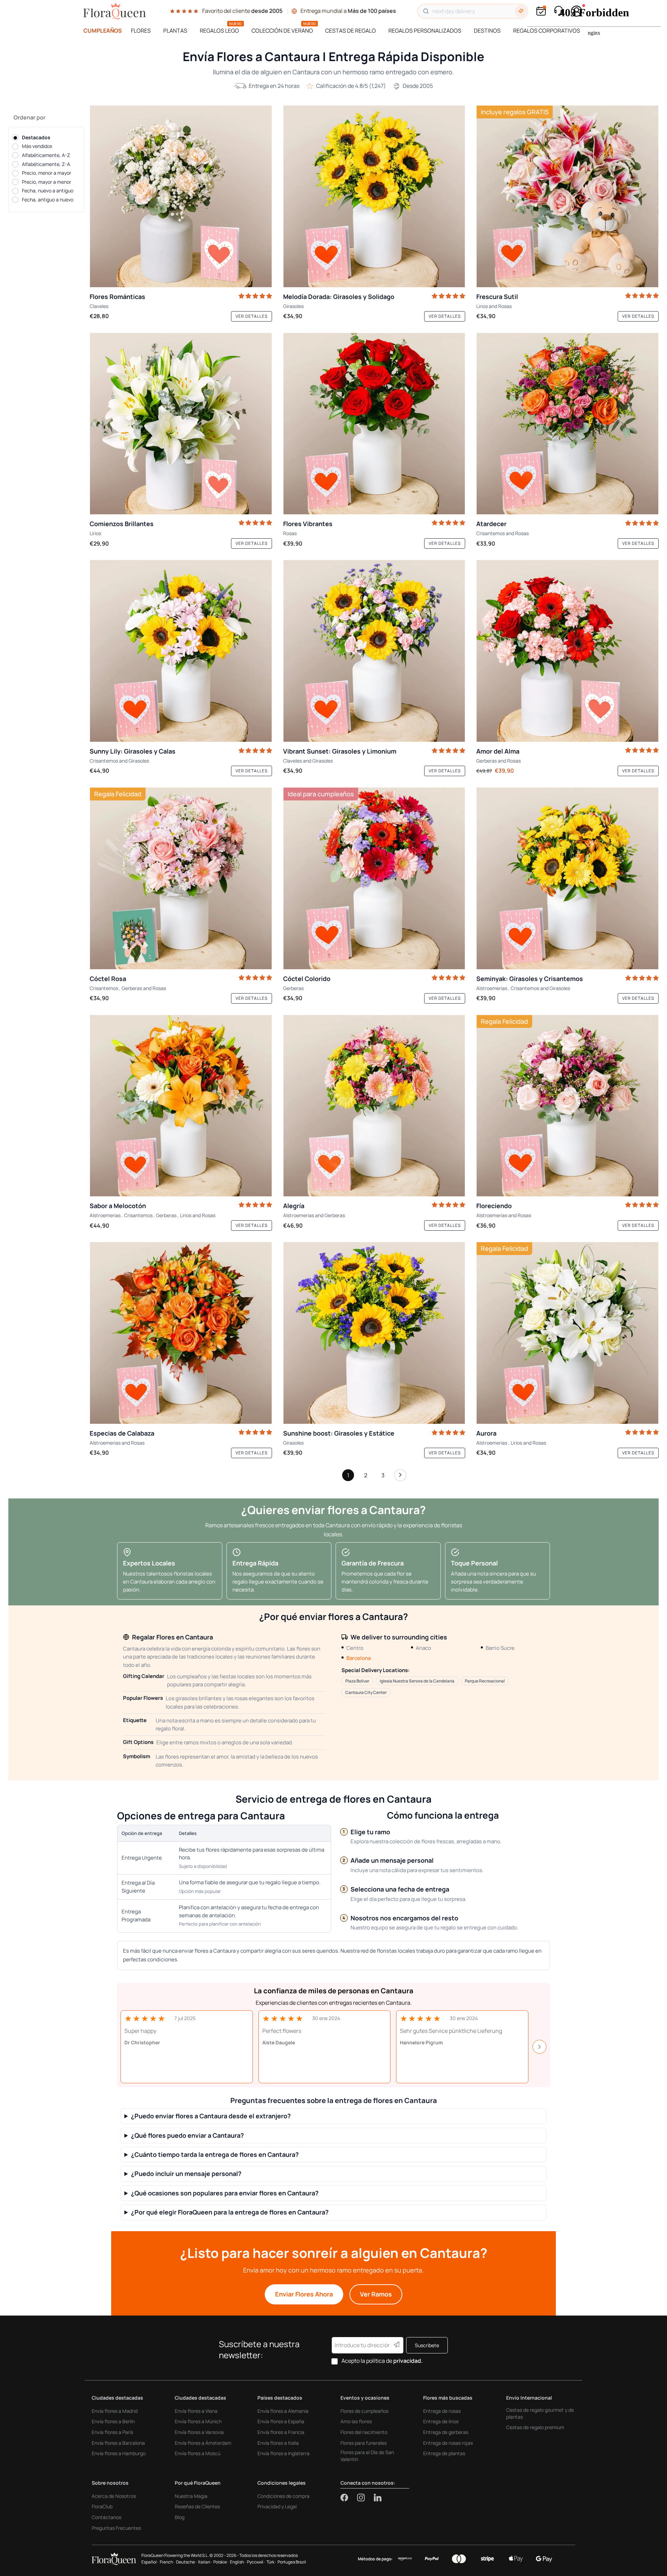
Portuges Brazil (292, 2562)
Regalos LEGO (219, 31)
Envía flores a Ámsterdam (203, 2443)
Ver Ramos (376, 2294)
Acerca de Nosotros (114, 2496)
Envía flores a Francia (281, 2432)
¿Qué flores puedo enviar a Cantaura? (187, 2135)
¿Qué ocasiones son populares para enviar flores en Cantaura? (225, 2193)
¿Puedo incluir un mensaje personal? (186, 2174)
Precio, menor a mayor (47, 173)
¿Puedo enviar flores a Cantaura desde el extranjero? (211, 2116)
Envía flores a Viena (196, 2411)
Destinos (487, 31)
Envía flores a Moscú (197, 2453)
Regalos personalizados (425, 31)
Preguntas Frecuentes (116, 2528)
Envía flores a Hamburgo (119, 2453)
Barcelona (359, 1658)
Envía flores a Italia (278, 2443)
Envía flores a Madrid (115, 2411)
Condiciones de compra (283, 2496)
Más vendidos (37, 146)
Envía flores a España (281, 2421)
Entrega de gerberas (446, 2432)
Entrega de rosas (442, 2411)
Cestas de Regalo (351, 31)
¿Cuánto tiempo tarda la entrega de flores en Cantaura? (215, 2155)
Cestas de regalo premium (535, 2427)
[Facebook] (349, 2498)
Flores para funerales (364, 2443)
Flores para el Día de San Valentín (367, 2456)
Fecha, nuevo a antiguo (48, 191)
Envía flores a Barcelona (118, 2443)
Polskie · (221, 2562)
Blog (180, 2517)
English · (238, 2562)
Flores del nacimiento (364, 2432)
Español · (150, 2562)
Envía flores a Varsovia (199, 2432)
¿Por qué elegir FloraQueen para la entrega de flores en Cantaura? (230, 2212)
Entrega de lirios (441, 2421)
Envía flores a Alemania (283, 2411)
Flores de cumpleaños (364, 2411)
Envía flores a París (112, 2432)
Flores (141, 31)
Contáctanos (106, 2517)
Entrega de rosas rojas (448, 2443)
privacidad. (408, 2361)
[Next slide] (540, 2047)
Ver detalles (252, 316)
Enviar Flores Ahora (304, 2294)
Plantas (175, 31)
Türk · (271, 2562)
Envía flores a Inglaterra (283, 2453)
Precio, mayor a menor (47, 182)
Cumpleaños (103, 31)
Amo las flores (356, 2421)
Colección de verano (282, 31)
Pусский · (256, 2562)
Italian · (205, 2562)
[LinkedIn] (378, 2498)
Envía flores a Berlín (113, 2421)
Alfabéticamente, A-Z (46, 155)
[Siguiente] (400, 1477)
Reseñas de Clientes (197, 2506)
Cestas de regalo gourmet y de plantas (540, 2413)
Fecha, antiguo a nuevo (48, 200)
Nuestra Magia (191, 2496)
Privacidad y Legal (277, 2506)
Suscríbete (427, 2345)
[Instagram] (365, 2498)
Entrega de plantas (444, 2453)
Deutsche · (186, 2562)
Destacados (36, 137)
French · (167, 2562)
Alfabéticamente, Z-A (46, 164)
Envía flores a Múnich (198, 2421)
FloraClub (102, 2506)
